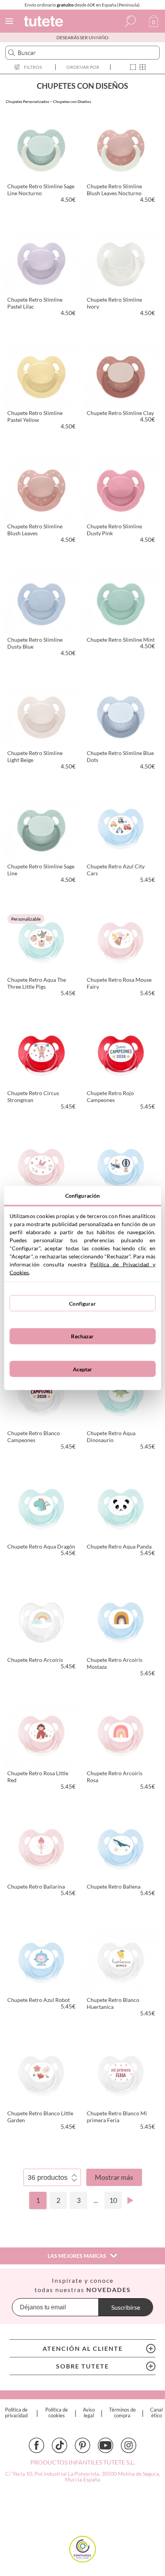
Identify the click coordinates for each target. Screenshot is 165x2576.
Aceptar (83, 1369)
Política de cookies (57, 2413)
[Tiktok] (59, 2445)
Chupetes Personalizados (27, 101)
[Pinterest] (82, 2445)
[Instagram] (129, 2445)
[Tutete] (45, 22)
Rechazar (82, 1336)
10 (113, 2200)
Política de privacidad (16, 2413)
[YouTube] (106, 2445)
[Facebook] (36, 2445)
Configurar (82, 1303)
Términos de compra (122, 2413)
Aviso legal (89, 2413)
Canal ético (156, 2413)
